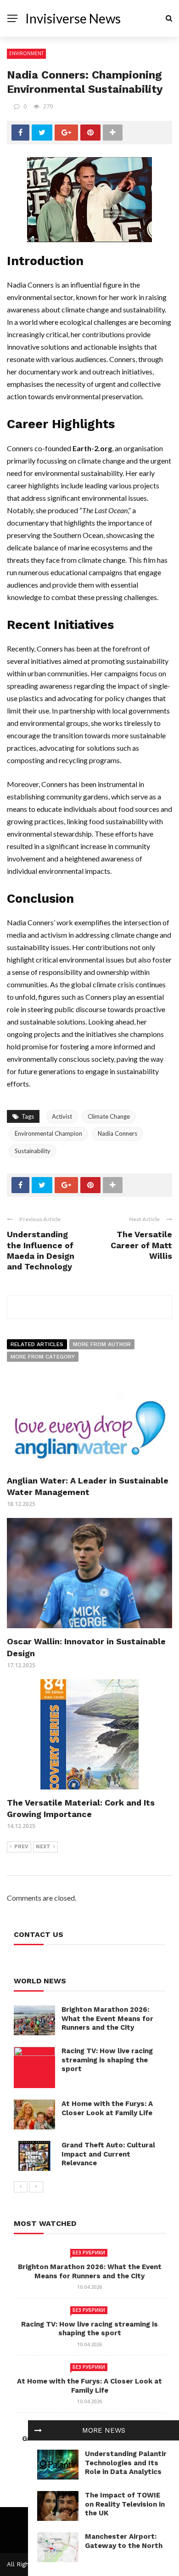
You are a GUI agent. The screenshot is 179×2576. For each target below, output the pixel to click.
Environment (26, 53)
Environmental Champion (48, 1133)
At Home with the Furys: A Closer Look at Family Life (107, 2108)
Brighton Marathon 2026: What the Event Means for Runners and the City (107, 2018)
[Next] (36, 2187)
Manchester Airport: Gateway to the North (124, 2541)
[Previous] (21, 2187)
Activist (62, 1116)
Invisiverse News (73, 18)
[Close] (38, 2430)
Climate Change (109, 1116)
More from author (102, 1344)
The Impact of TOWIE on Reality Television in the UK (125, 2504)
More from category (43, 1357)
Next (43, 1847)
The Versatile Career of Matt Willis (141, 1245)
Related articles (37, 1344)
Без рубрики (89, 2253)
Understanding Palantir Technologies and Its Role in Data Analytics (126, 2463)
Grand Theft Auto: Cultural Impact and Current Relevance (108, 2154)
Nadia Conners (117, 1133)
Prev (21, 1847)
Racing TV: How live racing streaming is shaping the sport (107, 2060)
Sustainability (33, 1151)
